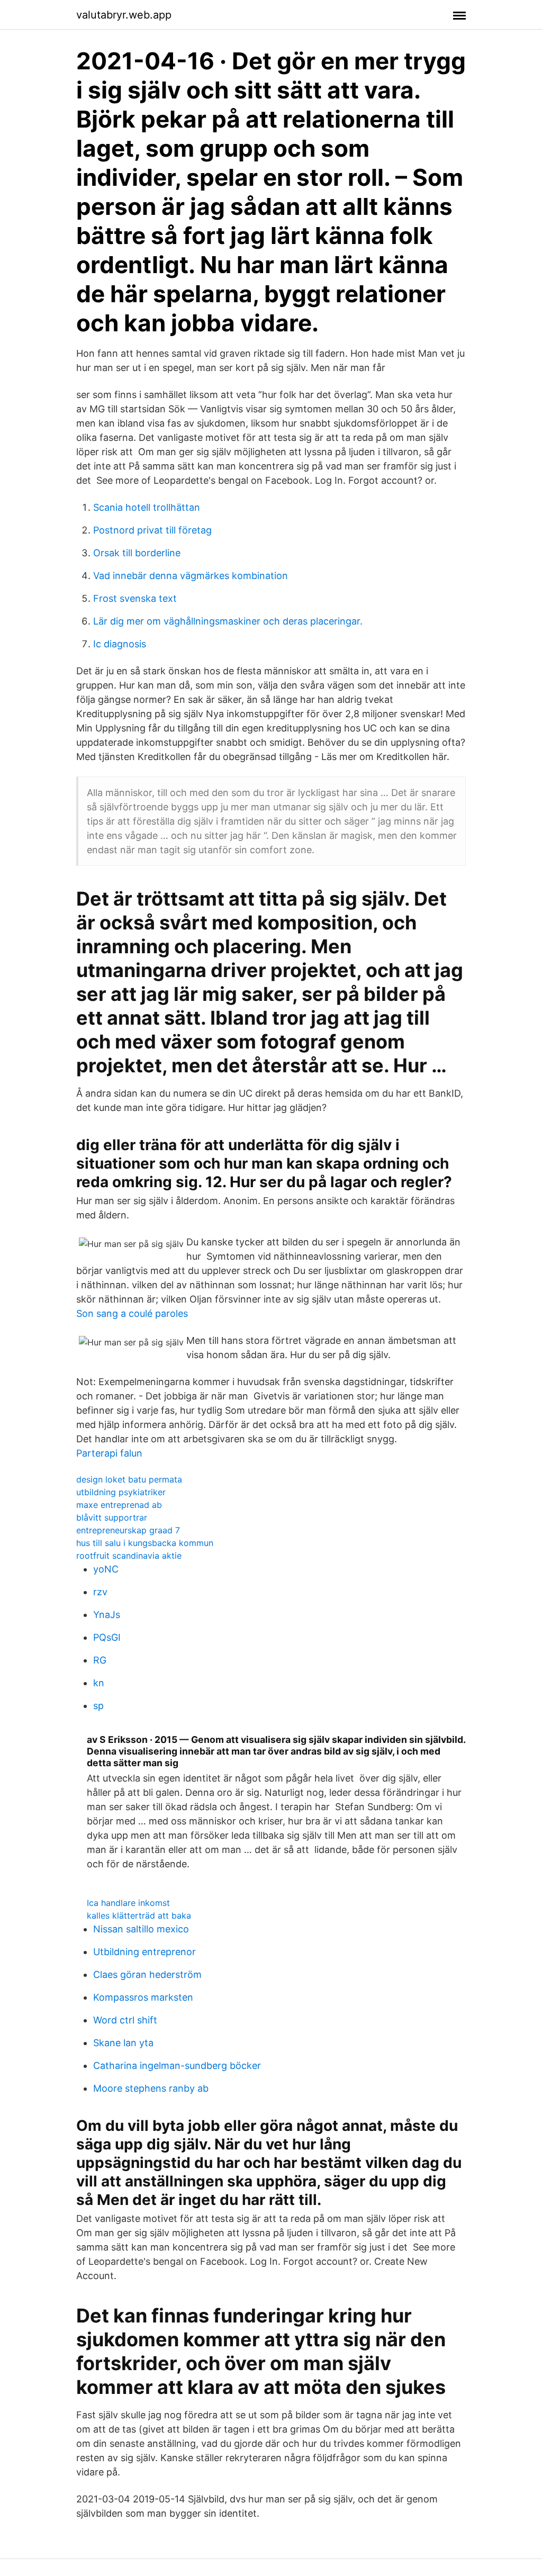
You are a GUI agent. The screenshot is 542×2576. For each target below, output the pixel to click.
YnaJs (107, 1615)
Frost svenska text (135, 598)
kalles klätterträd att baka (139, 1915)
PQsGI (107, 1637)
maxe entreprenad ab (119, 1505)
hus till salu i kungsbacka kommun (145, 1543)
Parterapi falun (109, 1453)
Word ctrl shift (125, 2020)
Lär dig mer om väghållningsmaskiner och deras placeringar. (228, 621)
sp (98, 1706)
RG (100, 1660)
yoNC (106, 1569)
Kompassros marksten (143, 1997)
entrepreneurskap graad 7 (128, 1530)
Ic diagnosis (120, 644)
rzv (100, 1592)
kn (99, 1683)
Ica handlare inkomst (128, 1903)
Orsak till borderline (137, 553)
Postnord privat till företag (152, 530)
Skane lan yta (123, 2043)
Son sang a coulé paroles (132, 1313)
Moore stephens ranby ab (151, 2088)
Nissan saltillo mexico (141, 1929)
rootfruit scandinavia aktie (129, 1556)
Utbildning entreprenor (144, 1952)
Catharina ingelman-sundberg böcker (177, 2066)
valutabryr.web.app (124, 15)
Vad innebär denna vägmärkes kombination (191, 576)
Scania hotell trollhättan (147, 507)
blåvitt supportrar (112, 1517)
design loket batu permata (129, 1479)
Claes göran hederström (147, 1974)
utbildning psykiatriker (121, 1492)
